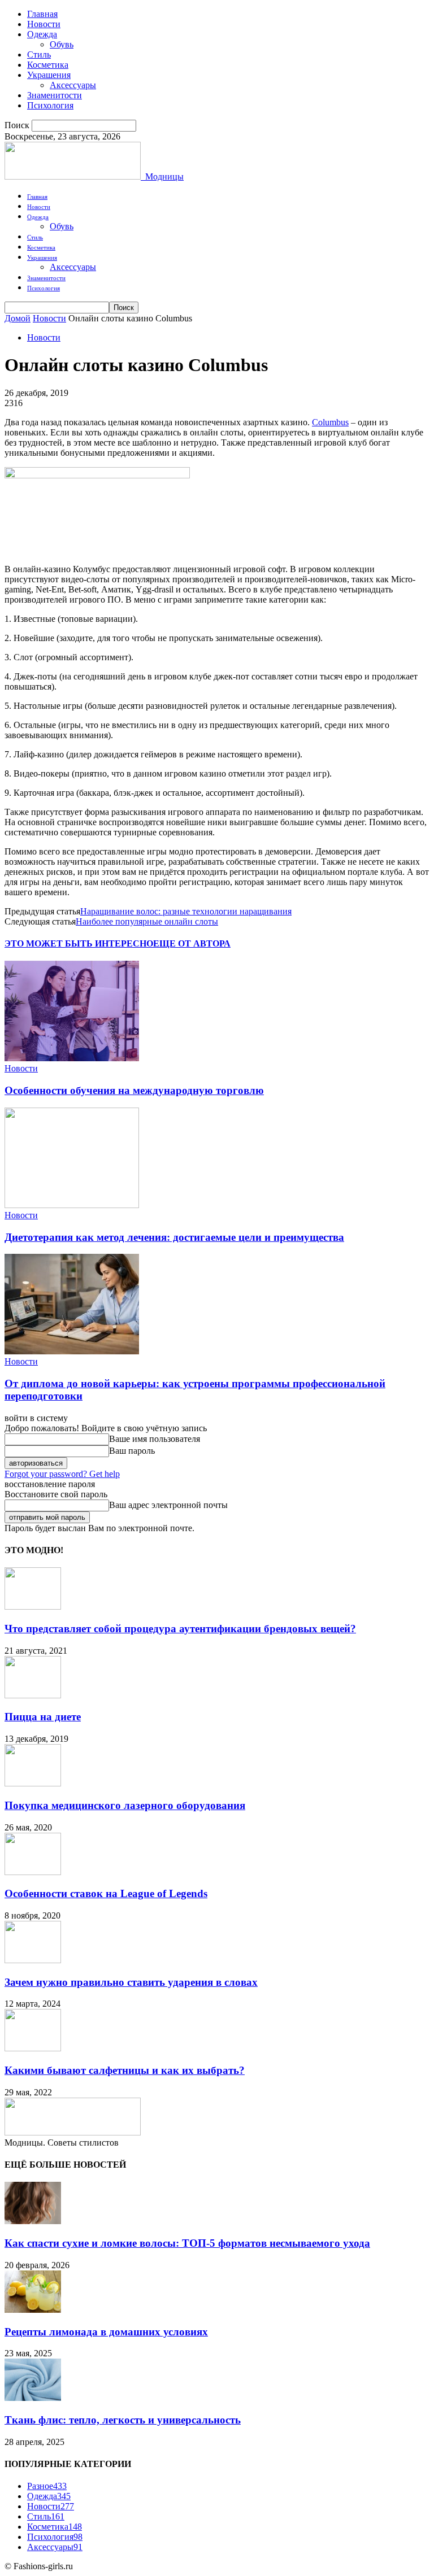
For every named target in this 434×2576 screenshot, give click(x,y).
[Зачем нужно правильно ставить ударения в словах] (33, 1960)
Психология (50, 105)
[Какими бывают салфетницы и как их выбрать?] (33, 2048)
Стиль (39, 55)
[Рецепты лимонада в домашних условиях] (33, 2310)
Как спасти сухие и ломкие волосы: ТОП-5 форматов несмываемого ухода (187, 2243)
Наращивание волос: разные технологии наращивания (186, 911)
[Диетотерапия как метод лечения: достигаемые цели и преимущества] (72, 1205)
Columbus (330, 422)
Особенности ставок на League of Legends (106, 1893)
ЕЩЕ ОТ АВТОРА (192, 943)
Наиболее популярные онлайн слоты (147, 921)
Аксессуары (73, 85)
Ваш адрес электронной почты (168, 1505)
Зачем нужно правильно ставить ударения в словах (131, 1982)
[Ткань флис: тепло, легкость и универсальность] (33, 2398)
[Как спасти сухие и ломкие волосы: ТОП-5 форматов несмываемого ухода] (33, 2221)
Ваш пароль (132, 1451)
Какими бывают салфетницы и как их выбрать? (125, 2070)
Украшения (49, 75)
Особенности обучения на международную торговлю (134, 1090)
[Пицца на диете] (33, 1695)
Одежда (42, 34)
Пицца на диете (43, 1717)
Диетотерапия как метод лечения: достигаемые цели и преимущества (174, 1237)
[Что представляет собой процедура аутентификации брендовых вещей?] (33, 1607)
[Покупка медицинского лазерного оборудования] (33, 1783)
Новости (44, 24)
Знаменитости (55, 95)
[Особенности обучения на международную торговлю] (72, 1058)
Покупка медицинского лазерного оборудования (125, 1805)
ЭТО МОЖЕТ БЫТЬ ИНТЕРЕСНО (79, 943)
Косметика (48, 65)
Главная (42, 14)
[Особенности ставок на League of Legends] (33, 1872)
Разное (47, 2486)
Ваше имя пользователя (155, 1439)
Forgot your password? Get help (62, 1474)
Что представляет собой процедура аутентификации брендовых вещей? (180, 1629)
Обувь (62, 44)
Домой (18, 318)
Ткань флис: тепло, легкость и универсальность (123, 2420)
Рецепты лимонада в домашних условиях (106, 2332)
